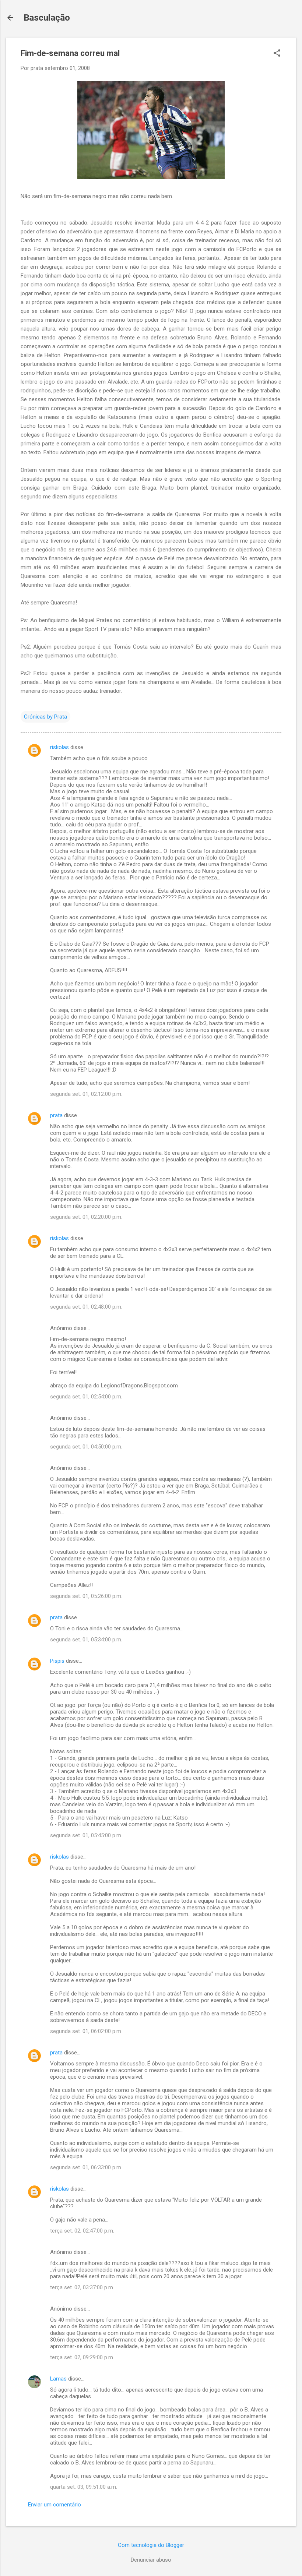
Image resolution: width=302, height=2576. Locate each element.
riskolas (59, 747)
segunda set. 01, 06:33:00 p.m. (86, 2167)
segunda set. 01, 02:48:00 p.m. (86, 1307)
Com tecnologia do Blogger (151, 2545)
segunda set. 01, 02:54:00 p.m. (86, 1397)
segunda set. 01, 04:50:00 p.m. (86, 1447)
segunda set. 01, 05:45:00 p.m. (86, 1835)
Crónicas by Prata (45, 717)
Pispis (57, 1661)
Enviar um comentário (55, 2505)
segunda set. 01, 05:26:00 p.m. (86, 1596)
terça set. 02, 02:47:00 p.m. (82, 2231)
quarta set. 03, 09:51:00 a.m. (84, 2487)
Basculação (47, 18)
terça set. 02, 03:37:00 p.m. (82, 2287)
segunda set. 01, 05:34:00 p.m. (86, 1640)
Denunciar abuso (151, 2560)
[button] (277, 54)
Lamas (58, 2379)
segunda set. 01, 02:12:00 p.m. (86, 1094)
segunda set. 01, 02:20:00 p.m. (86, 1217)
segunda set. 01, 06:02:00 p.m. (86, 2031)
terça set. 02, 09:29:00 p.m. (82, 2357)
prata (56, 1115)
